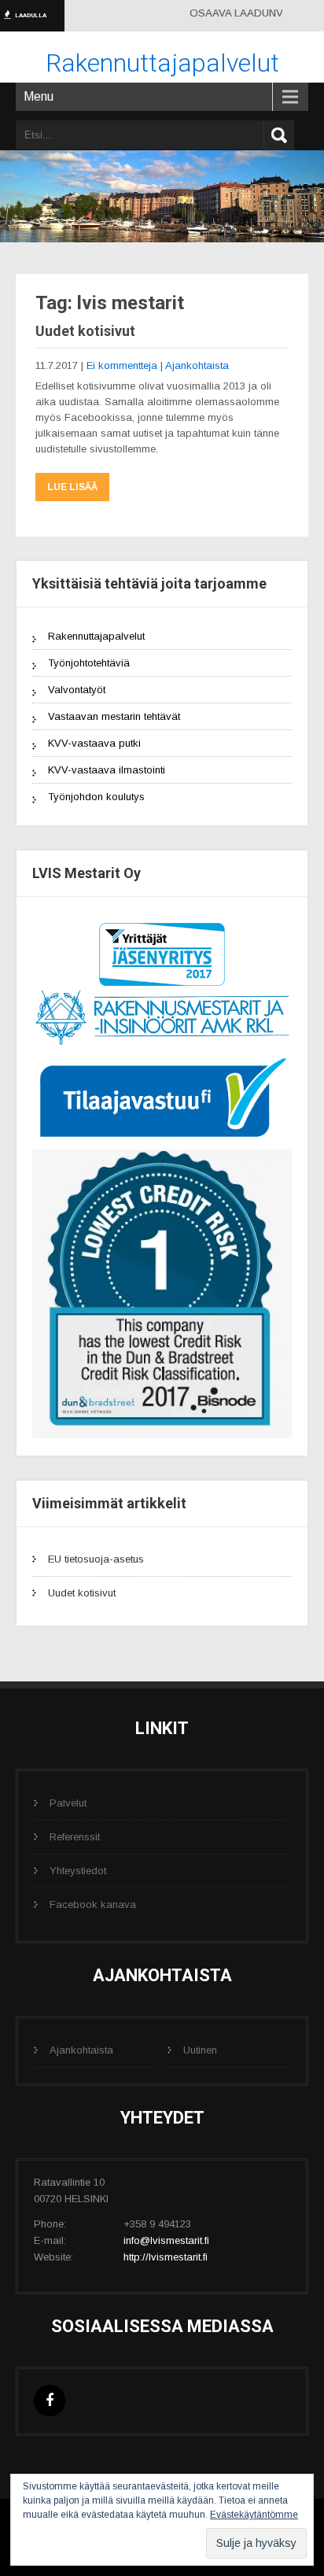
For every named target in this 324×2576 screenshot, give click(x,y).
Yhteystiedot (78, 1801)
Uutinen (200, 1980)
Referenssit (75, 1767)
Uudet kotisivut (85, 331)
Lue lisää (72, 487)
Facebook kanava (93, 1834)
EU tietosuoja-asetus (96, 1489)
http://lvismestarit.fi (166, 2187)
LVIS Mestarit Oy (179, 2458)
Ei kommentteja (122, 365)
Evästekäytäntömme (254, 2515)
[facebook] (50, 2331)
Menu (39, 96)
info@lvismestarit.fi (166, 2170)
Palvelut (68, 1733)
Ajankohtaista (197, 365)
